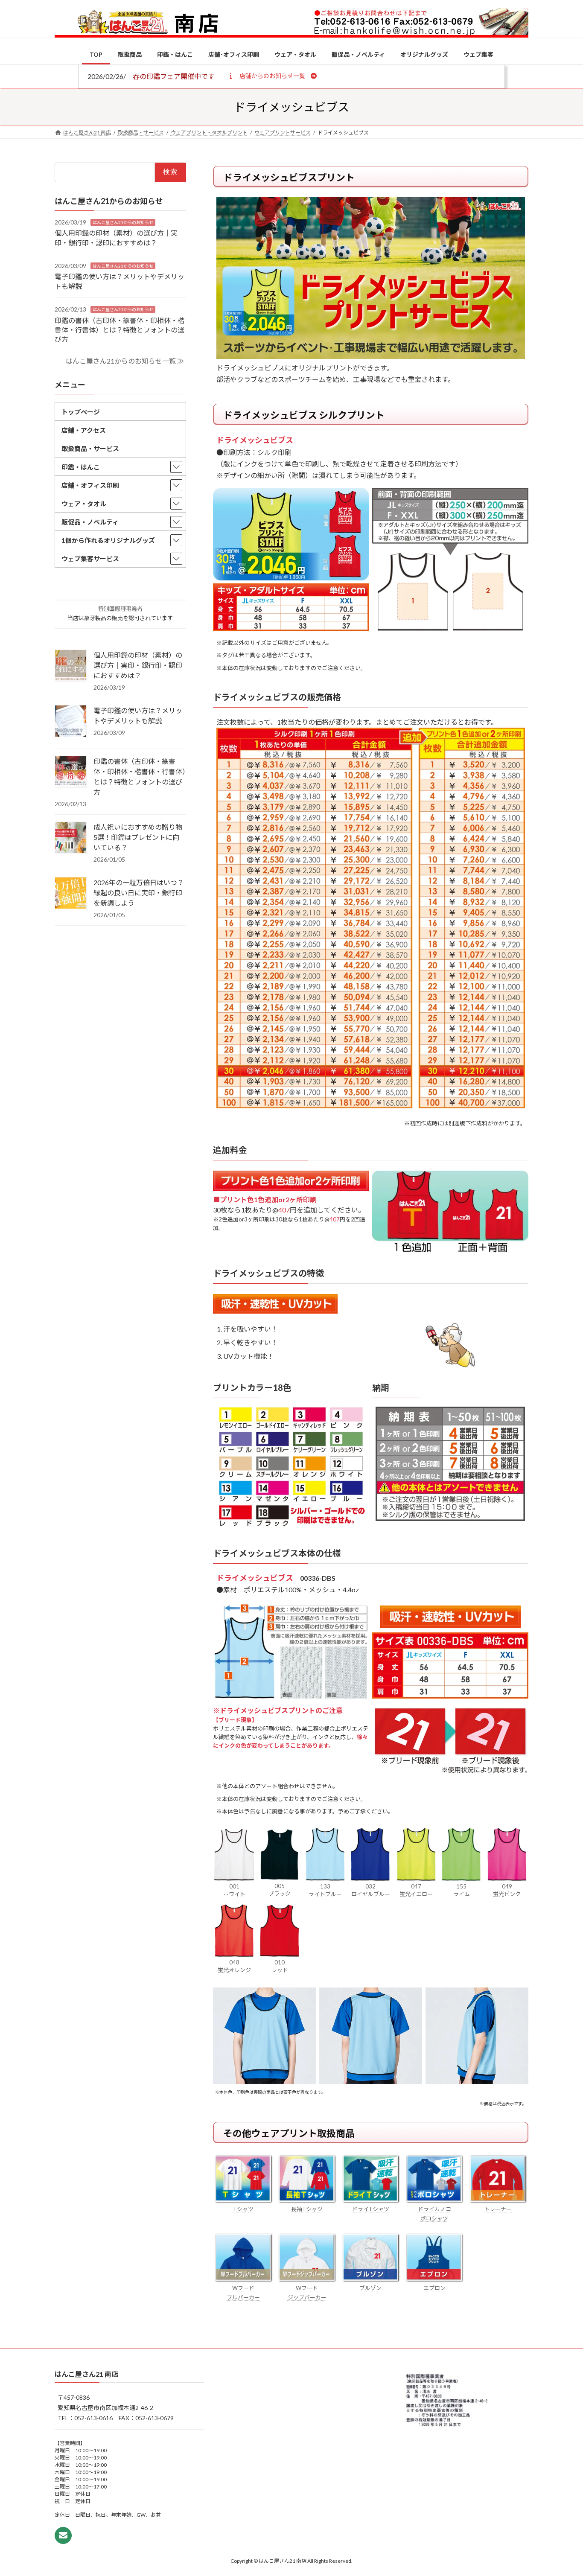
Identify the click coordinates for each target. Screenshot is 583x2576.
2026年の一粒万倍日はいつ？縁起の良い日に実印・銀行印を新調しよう (139, 893)
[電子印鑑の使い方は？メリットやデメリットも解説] (71, 722)
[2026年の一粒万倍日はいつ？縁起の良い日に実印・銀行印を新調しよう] (71, 894)
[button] (272, 76)
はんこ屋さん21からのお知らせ (123, 222)
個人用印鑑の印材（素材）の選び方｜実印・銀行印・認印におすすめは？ (138, 665)
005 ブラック (280, 1890)
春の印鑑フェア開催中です (174, 76)
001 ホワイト (234, 1890)
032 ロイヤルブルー (371, 1890)
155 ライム (462, 1890)
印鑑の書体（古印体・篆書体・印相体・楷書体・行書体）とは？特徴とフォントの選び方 (120, 329)
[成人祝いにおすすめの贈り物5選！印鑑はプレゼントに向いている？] (71, 838)
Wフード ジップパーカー (307, 2293)
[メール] (63, 2535)
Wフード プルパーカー (243, 2293)
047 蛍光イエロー (416, 1890)
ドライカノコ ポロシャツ (434, 2214)
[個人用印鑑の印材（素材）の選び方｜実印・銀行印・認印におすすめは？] (71, 666)
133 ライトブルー (325, 1890)
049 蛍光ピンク (507, 1890)
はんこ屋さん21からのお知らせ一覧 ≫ (125, 361)
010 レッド (280, 1966)
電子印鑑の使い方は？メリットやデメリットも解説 (138, 715)
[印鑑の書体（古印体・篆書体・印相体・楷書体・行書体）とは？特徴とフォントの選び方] (71, 772)
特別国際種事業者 (120, 609)
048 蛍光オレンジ (234, 1966)
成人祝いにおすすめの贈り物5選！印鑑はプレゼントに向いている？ (138, 837)
